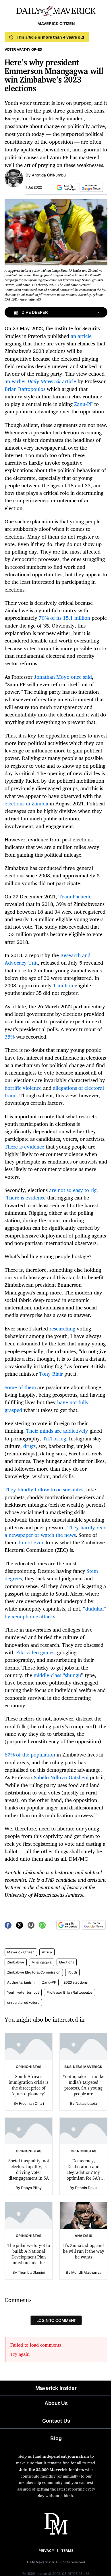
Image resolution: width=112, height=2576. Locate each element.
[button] (65, 188)
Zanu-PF (49, 1982)
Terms (68, 2551)
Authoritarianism (21, 1982)
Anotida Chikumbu (49, 175)
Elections (67, 1962)
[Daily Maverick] (56, 10)
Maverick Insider (56, 2388)
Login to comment (56, 2320)
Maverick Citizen (21, 1952)
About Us (56, 2403)
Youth (72, 1972)
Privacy (46, 2551)
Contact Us (56, 2421)
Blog (56, 2438)
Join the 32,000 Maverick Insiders (52, 2469)
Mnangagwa (42, 1962)
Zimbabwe (16, 1962)
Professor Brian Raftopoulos (69, 1993)
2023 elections (76, 1982)
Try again (20, 2354)
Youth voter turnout (23, 1993)
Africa (47, 1952)
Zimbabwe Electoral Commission (34, 1972)
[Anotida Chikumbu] (14, 178)
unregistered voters (23, 2003)
